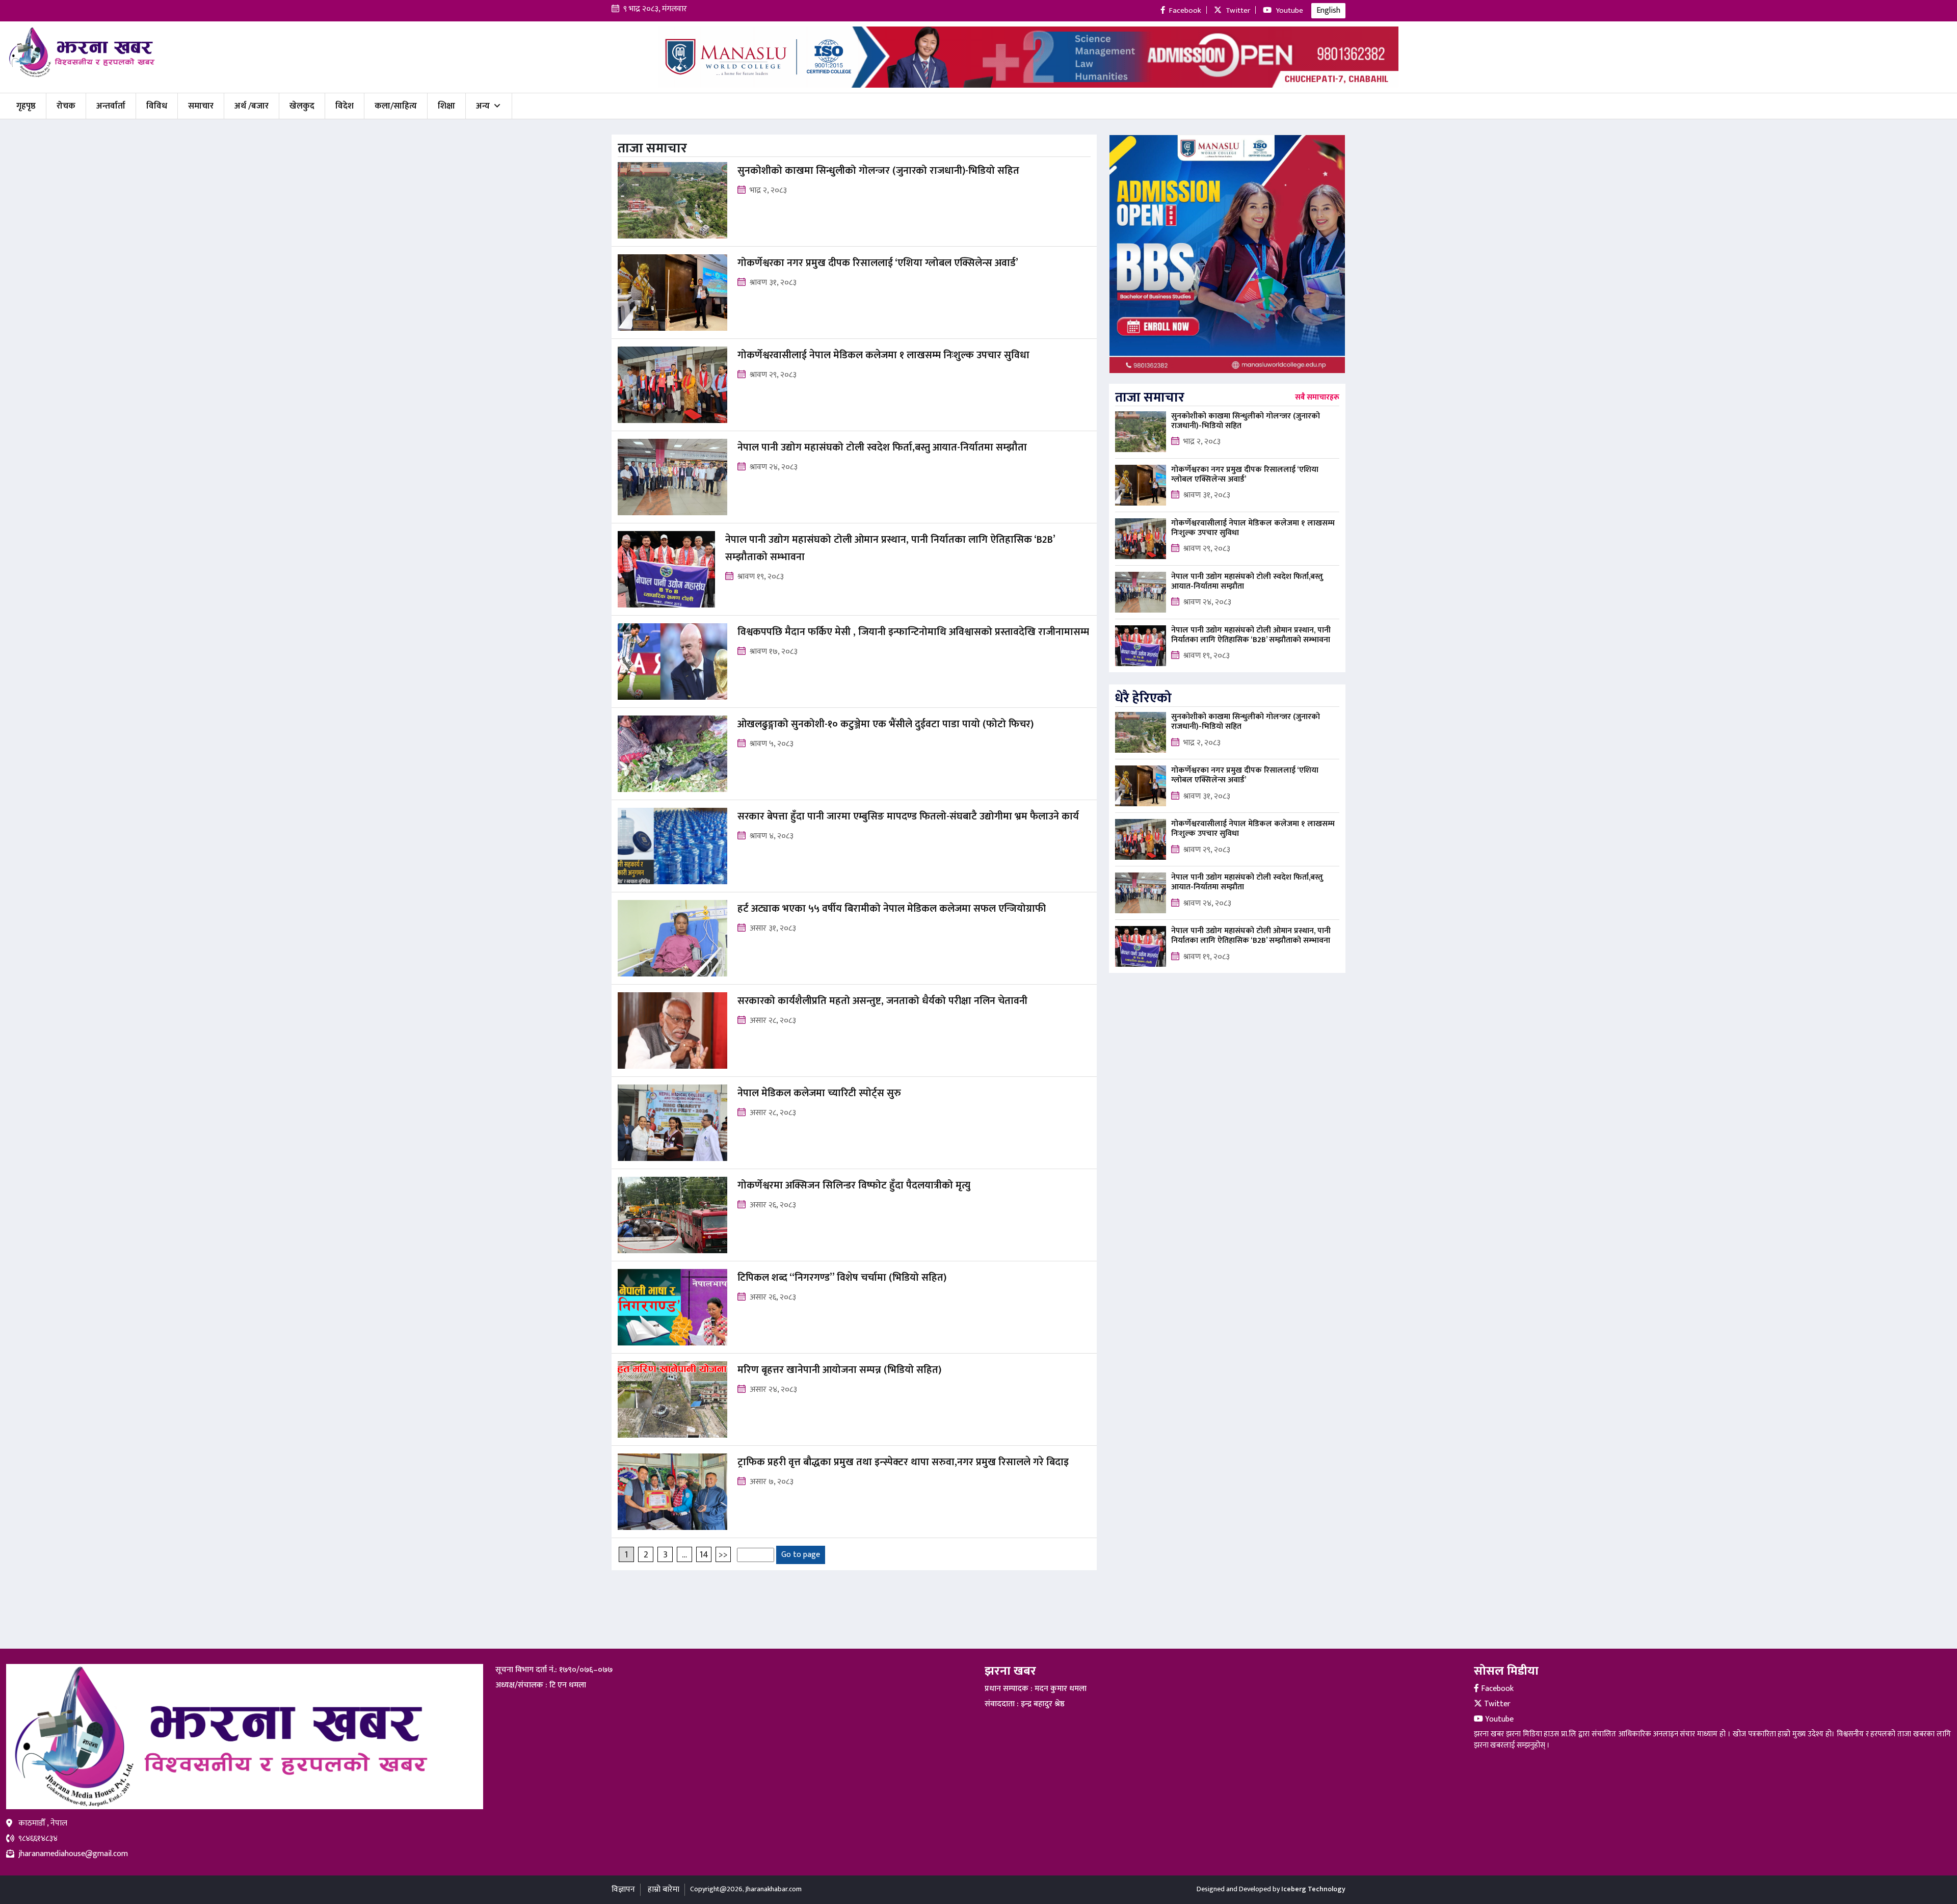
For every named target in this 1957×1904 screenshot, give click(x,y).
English (1328, 10)
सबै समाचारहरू (1317, 398)
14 (704, 1555)
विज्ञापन (623, 1889)
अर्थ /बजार (252, 106)
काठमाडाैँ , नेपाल (43, 1823)
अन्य (483, 106)
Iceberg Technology (1313, 1889)
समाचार (201, 106)
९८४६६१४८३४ (38, 1839)
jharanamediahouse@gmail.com (73, 1854)
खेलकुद (302, 106)
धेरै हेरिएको (1143, 698)
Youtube (1498, 1719)
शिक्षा (446, 106)
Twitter (1496, 1704)
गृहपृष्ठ (26, 106)
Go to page (801, 1555)
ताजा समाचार (1150, 398)
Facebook (1496, 1689)
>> (723, 1555)
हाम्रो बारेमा (664, 1889)
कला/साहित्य (396, 106)
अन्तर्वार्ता (111, 106)
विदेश (345, 106)
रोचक (66, 106)
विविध (157, 106)
